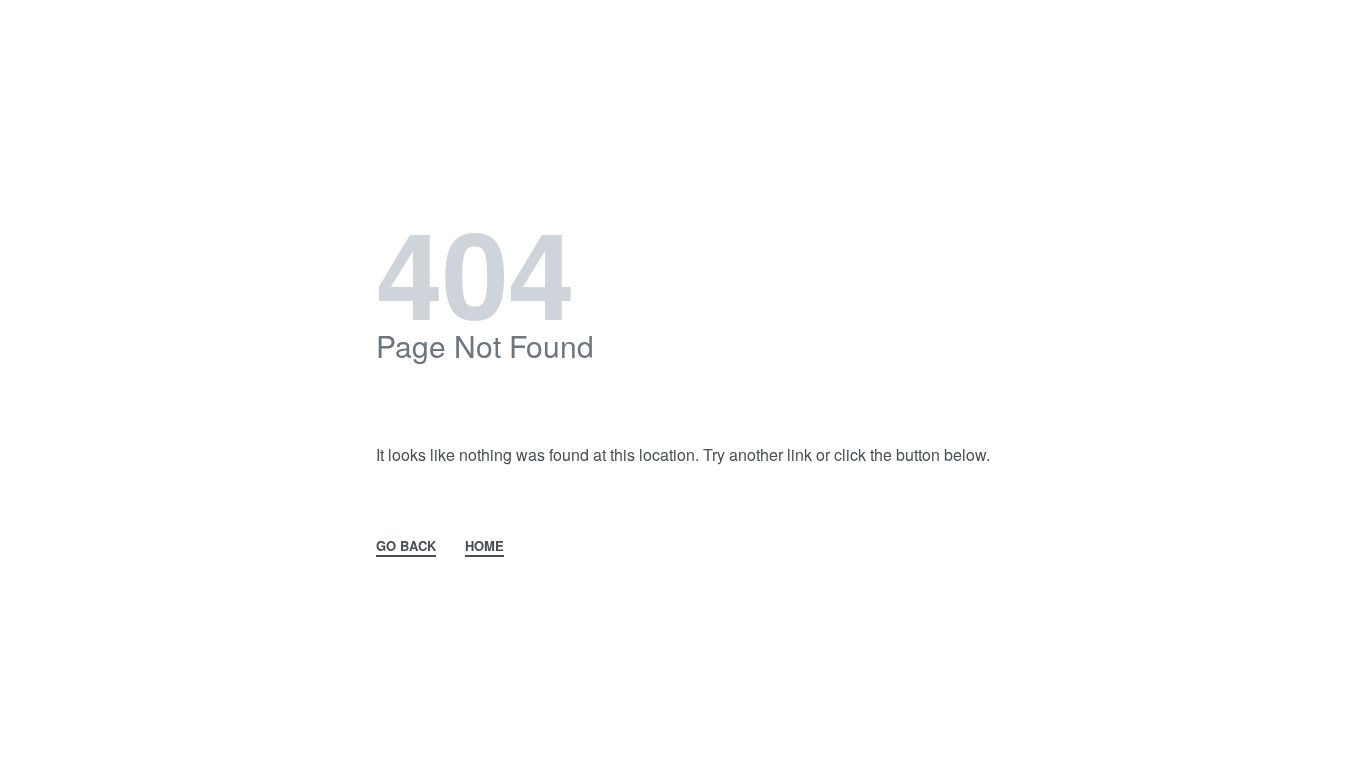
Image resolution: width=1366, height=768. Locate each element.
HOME (484, 545)
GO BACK (406, 545)
